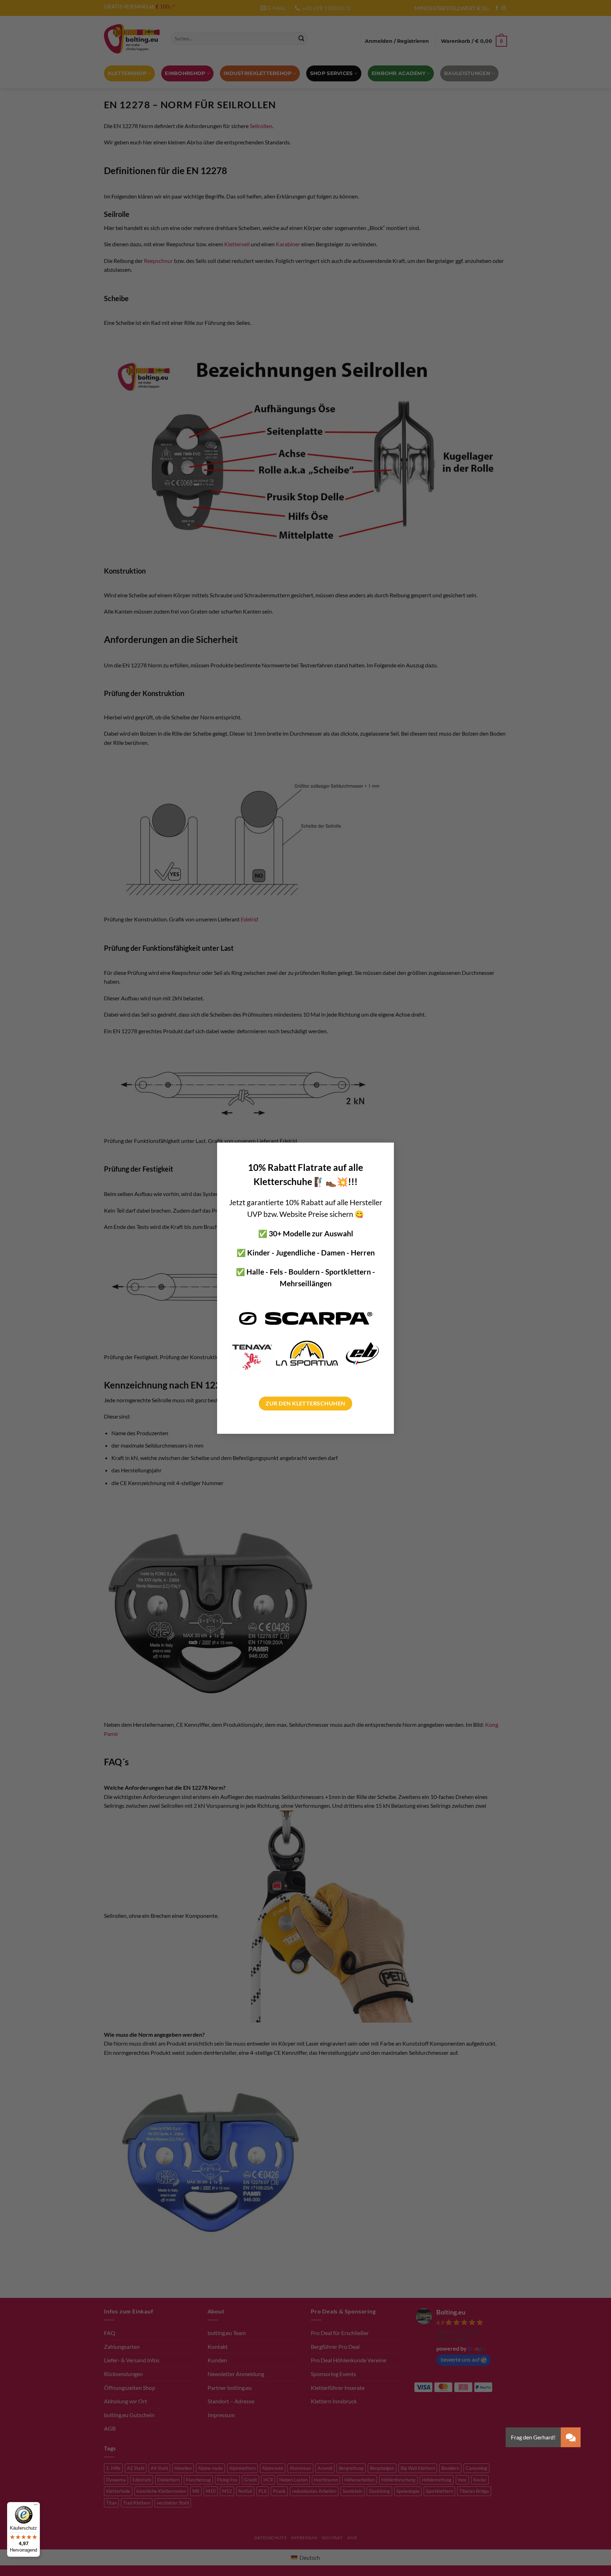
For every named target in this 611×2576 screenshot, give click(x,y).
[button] (571, 2437)
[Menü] (36, 2506)
